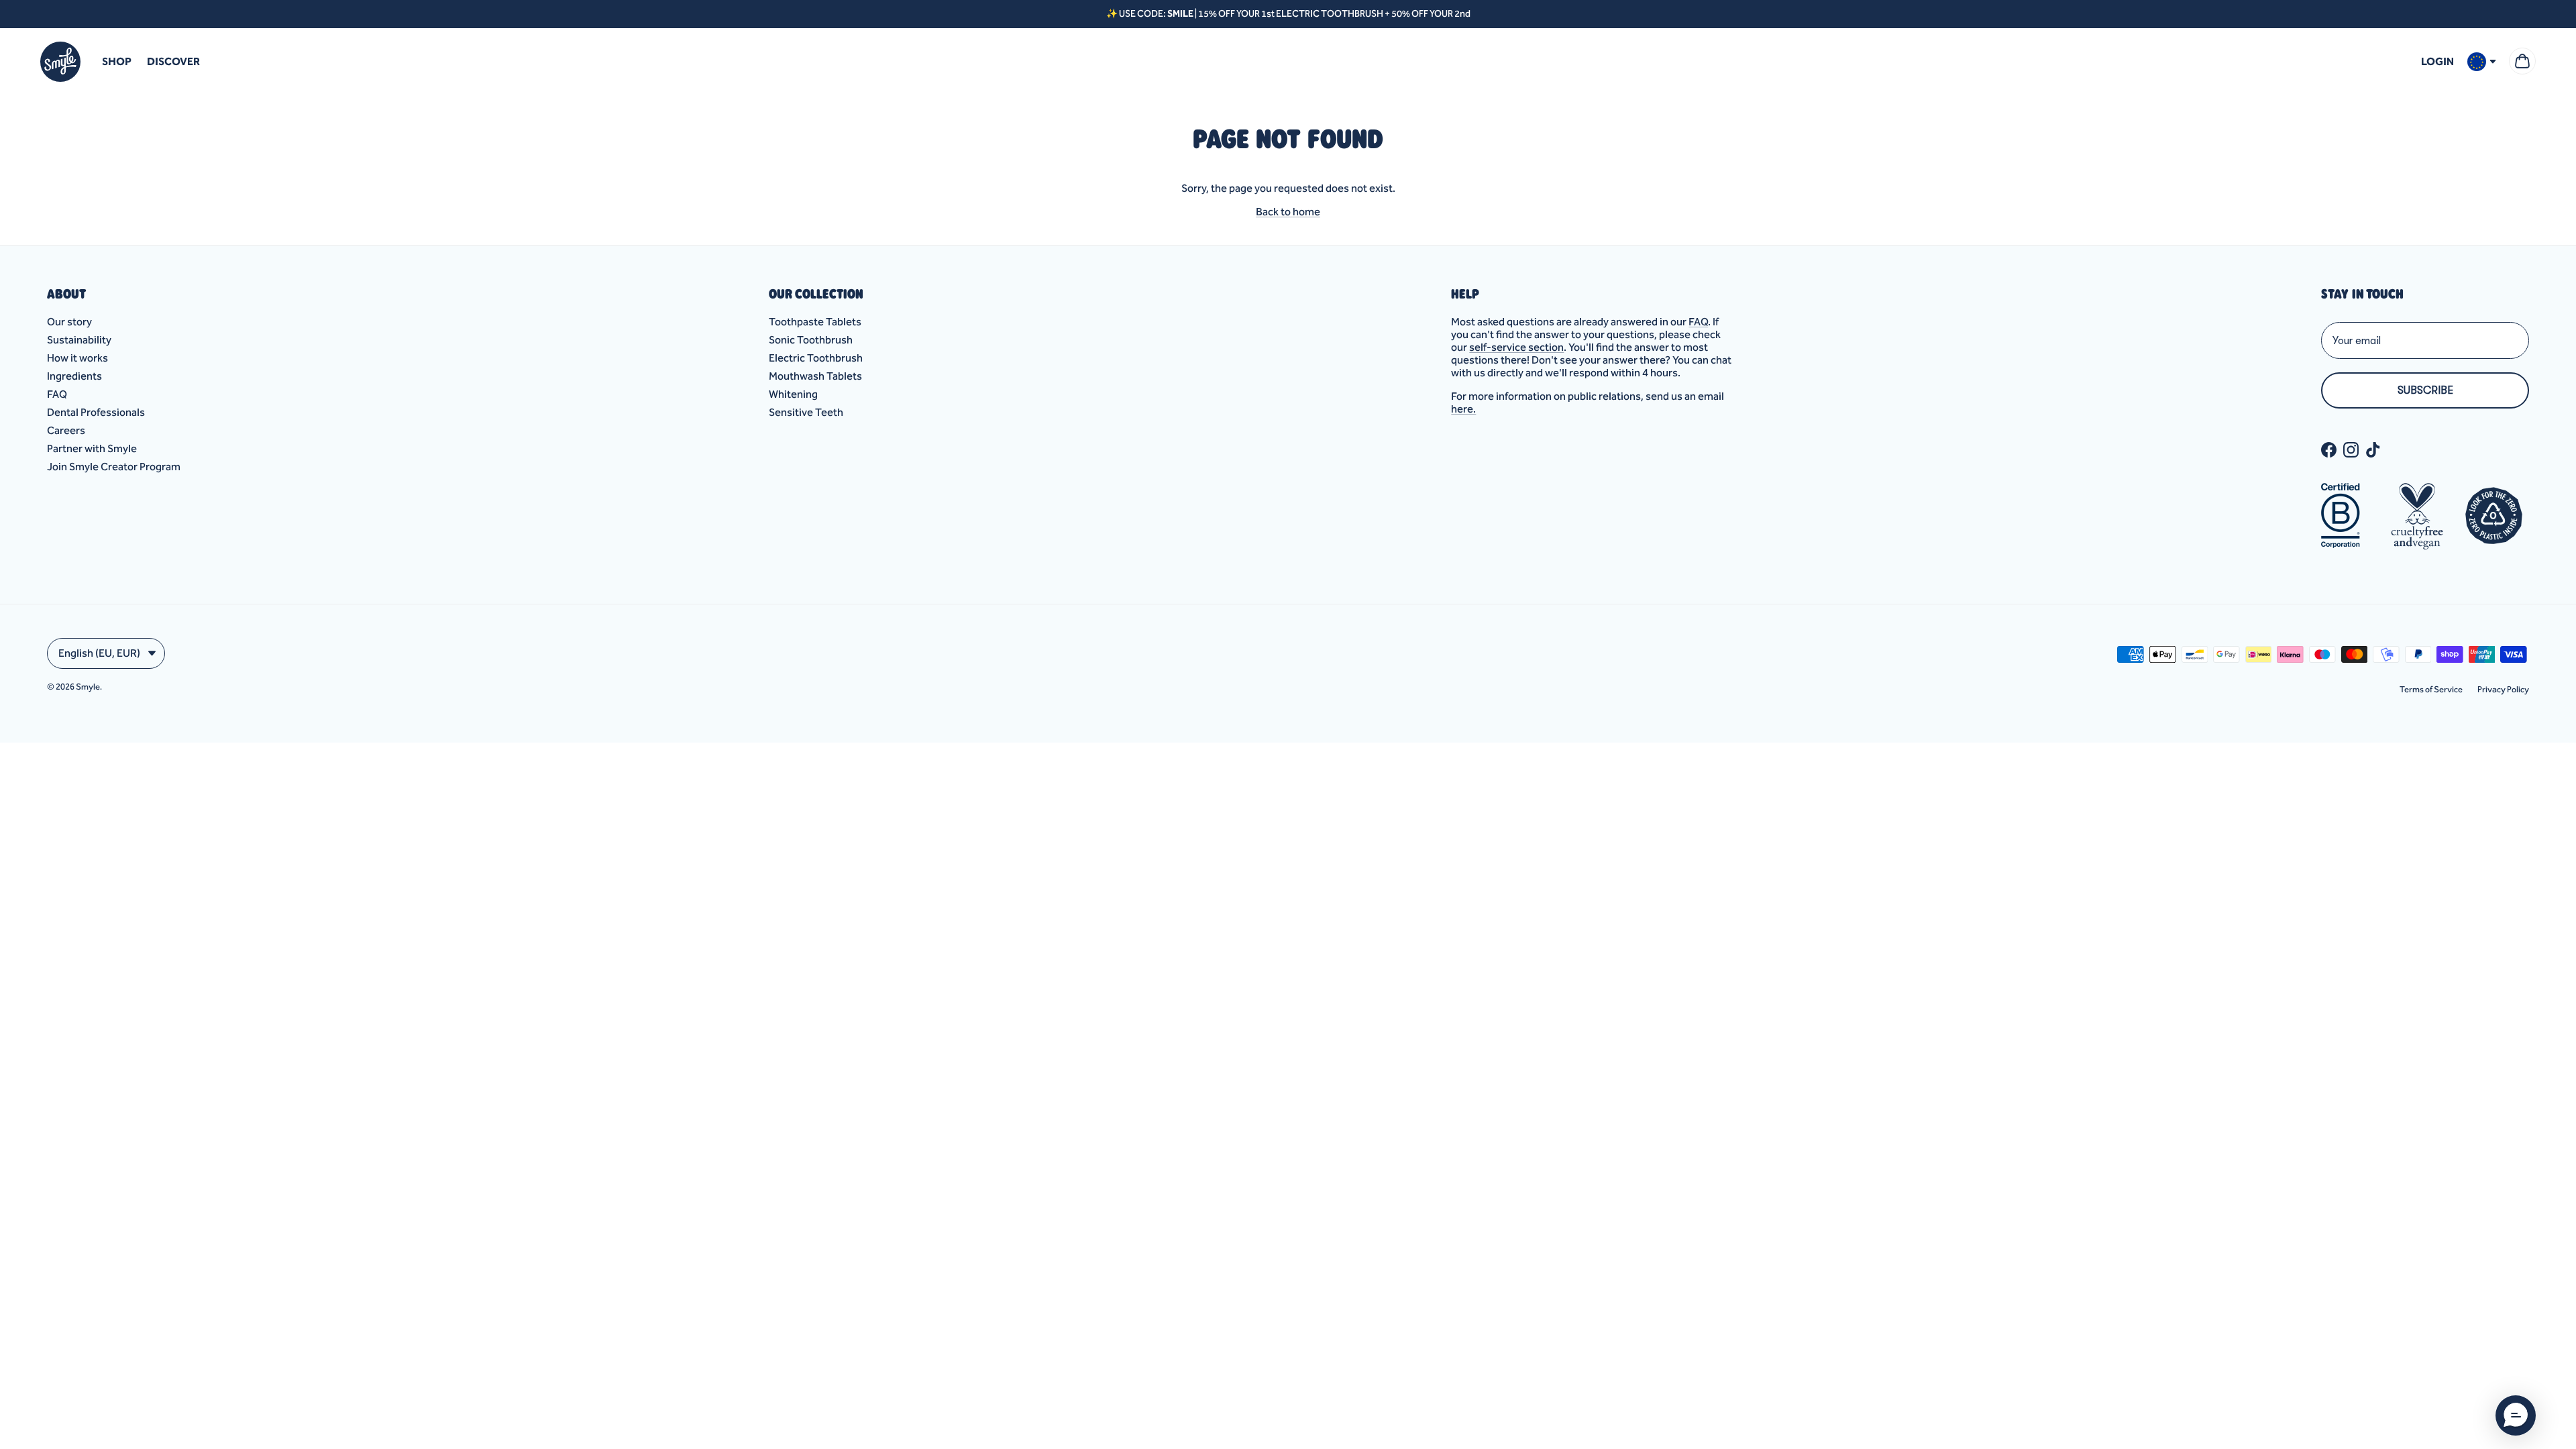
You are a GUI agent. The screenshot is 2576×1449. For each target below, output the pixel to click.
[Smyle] (60, 62)
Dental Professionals (96, 412)
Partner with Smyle (92, 448)
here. (1463, 409)
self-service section (1516, 347)
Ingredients (74, 376)
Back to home (1288, 212)
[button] (2516, 1415)
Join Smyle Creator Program (114, 467)
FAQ (57, 394)
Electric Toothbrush (816, 358)
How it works (77, 358)
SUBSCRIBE (2425, 390)
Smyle (88, 687)
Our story (69, 322)
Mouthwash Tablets (815, 376)
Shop (117, 61)
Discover (173, 61)
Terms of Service (2431, 689)
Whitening (793, 394)
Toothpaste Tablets (815, 322)
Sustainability (79, 340)
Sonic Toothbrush (811, 340)
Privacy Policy (2503, 689)
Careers (66, 430)
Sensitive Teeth (806, 412)
